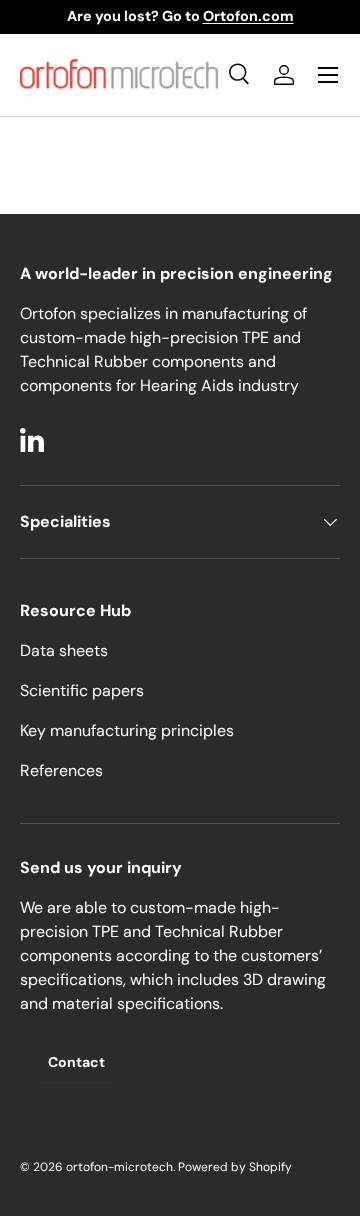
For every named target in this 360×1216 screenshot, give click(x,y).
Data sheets (64, 650)
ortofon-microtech (119, 1167)
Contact (76, 1062)
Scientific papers (82, 690)
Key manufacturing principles (127, 730)
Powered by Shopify (235, 1167)
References (61, 770)
